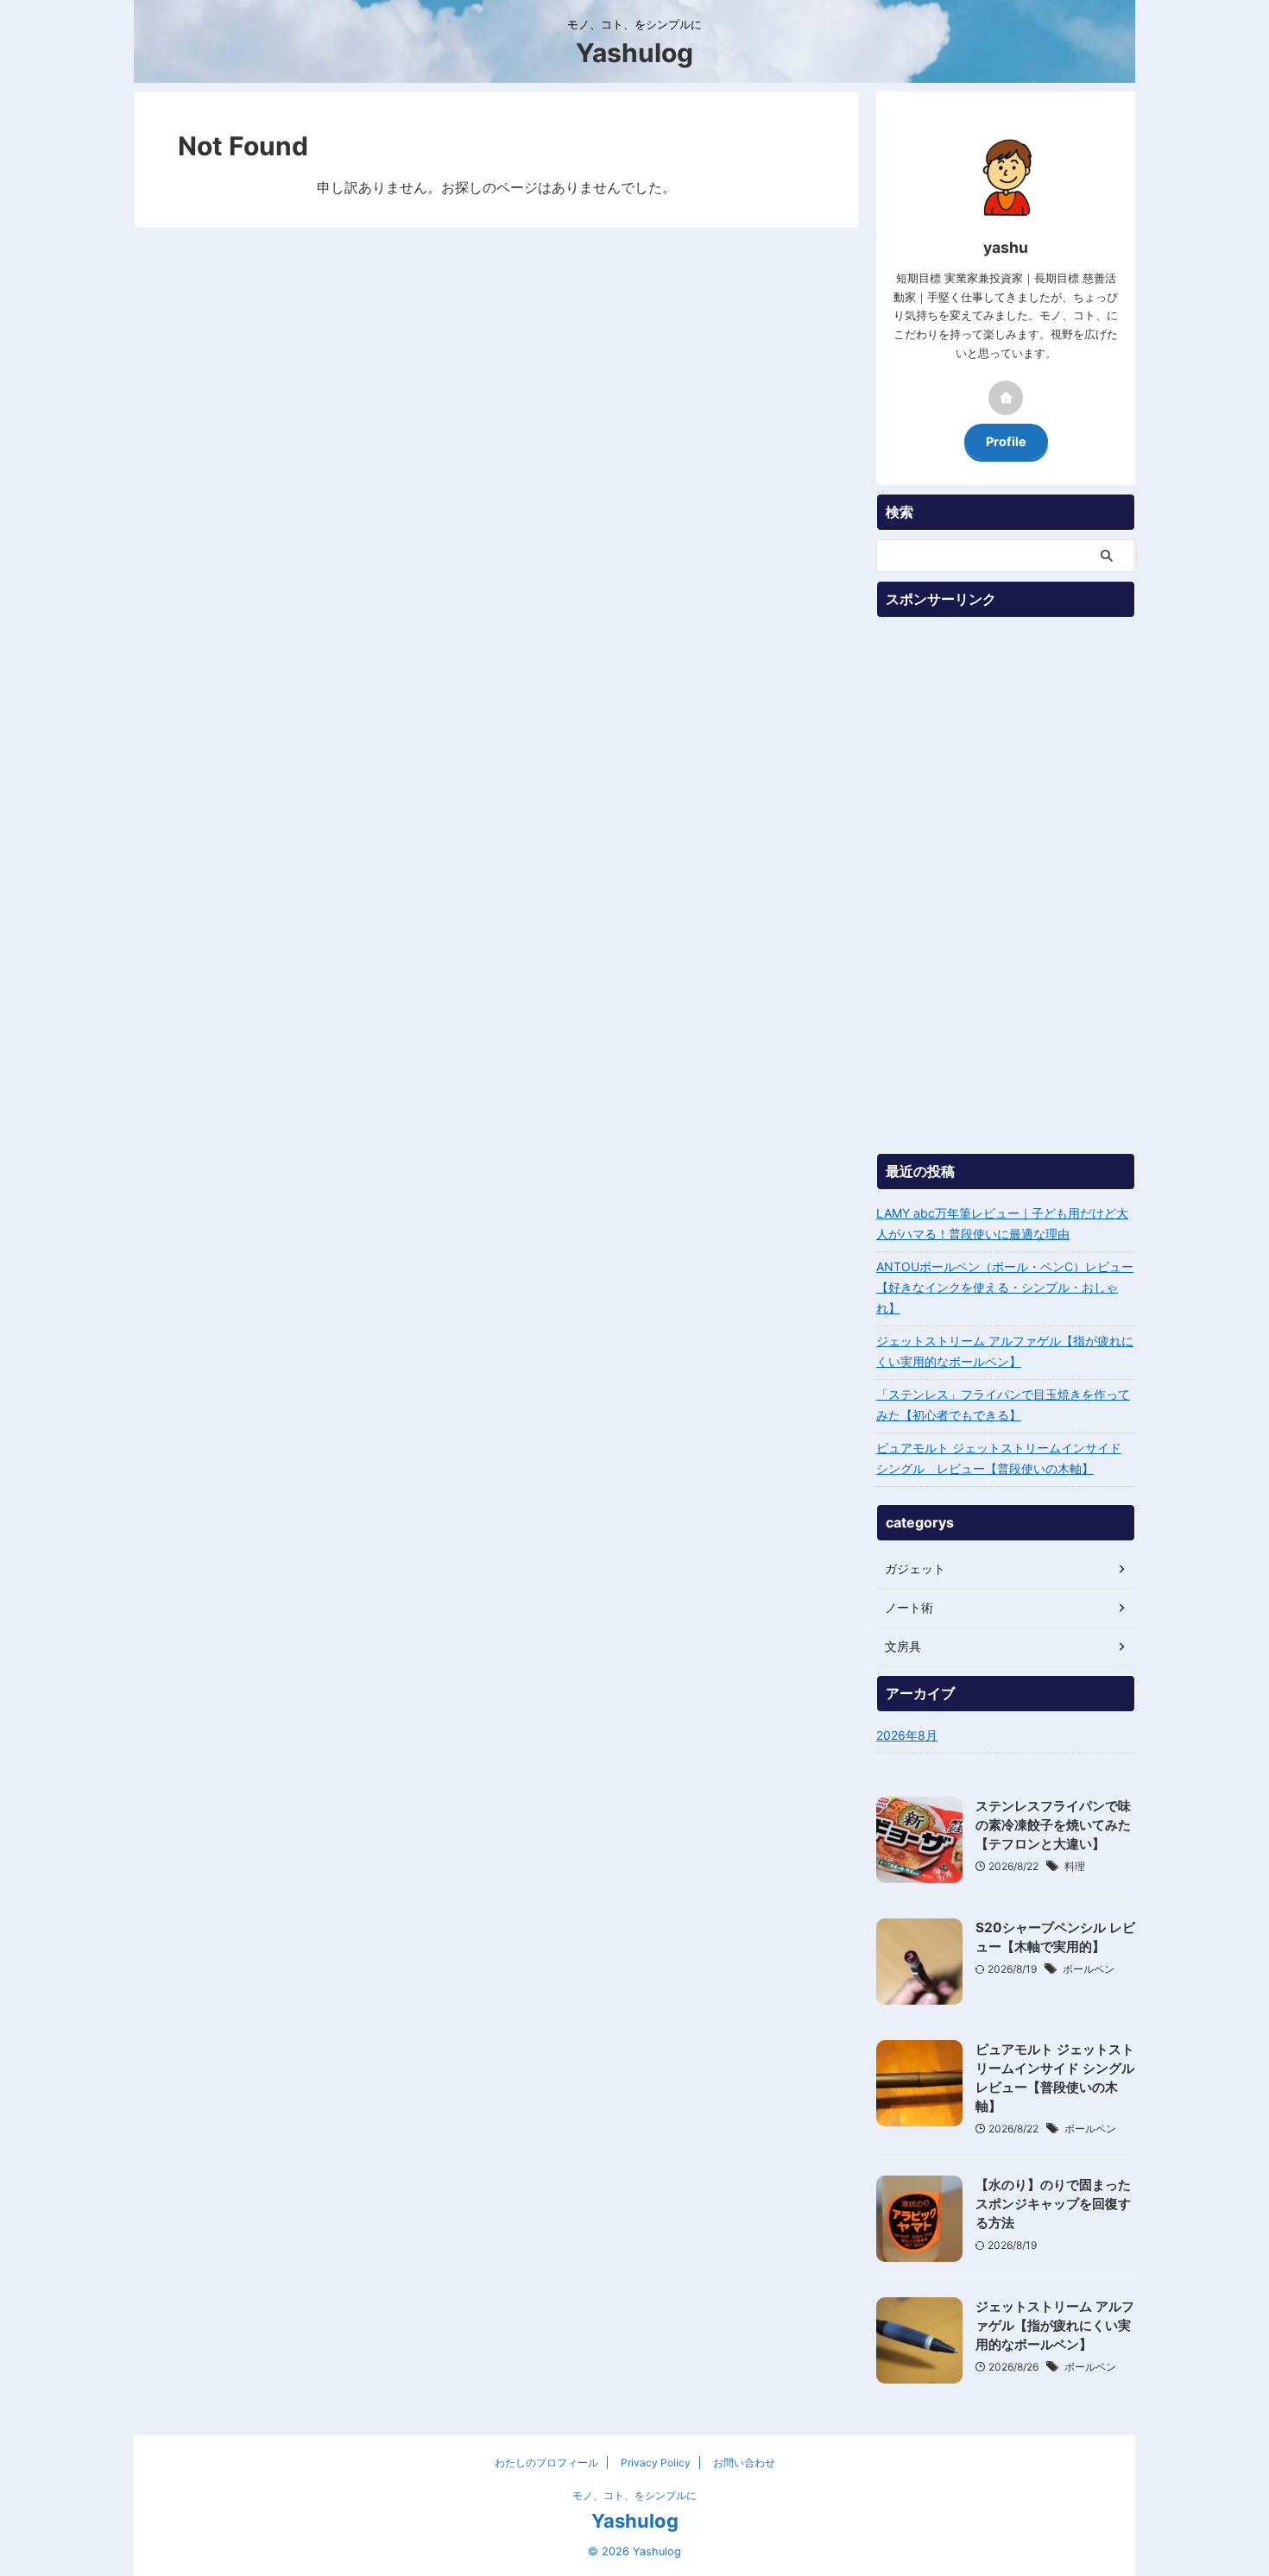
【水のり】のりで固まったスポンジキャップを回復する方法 (1053, 2204)
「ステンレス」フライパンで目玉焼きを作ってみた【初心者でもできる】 (1003, 1405)
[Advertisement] (1006, 885)
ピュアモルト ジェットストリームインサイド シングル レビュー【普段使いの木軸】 (999, 1458)
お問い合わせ (744, 2463)
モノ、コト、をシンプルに (634, 2495)
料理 (1075, 1866)
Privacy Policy (656, 2463)
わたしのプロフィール (546, 2463)
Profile (1006, 441)
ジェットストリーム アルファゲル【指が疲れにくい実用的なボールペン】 (1005, 1351)
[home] (1006, 398)
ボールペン (1089, 1969)
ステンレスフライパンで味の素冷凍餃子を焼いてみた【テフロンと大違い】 (1053, 1825)
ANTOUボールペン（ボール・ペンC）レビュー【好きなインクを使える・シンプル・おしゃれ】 (1005, 1287)
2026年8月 (907, 1735)
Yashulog (634, 53)
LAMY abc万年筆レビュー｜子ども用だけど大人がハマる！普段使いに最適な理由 (1002, 1223)
